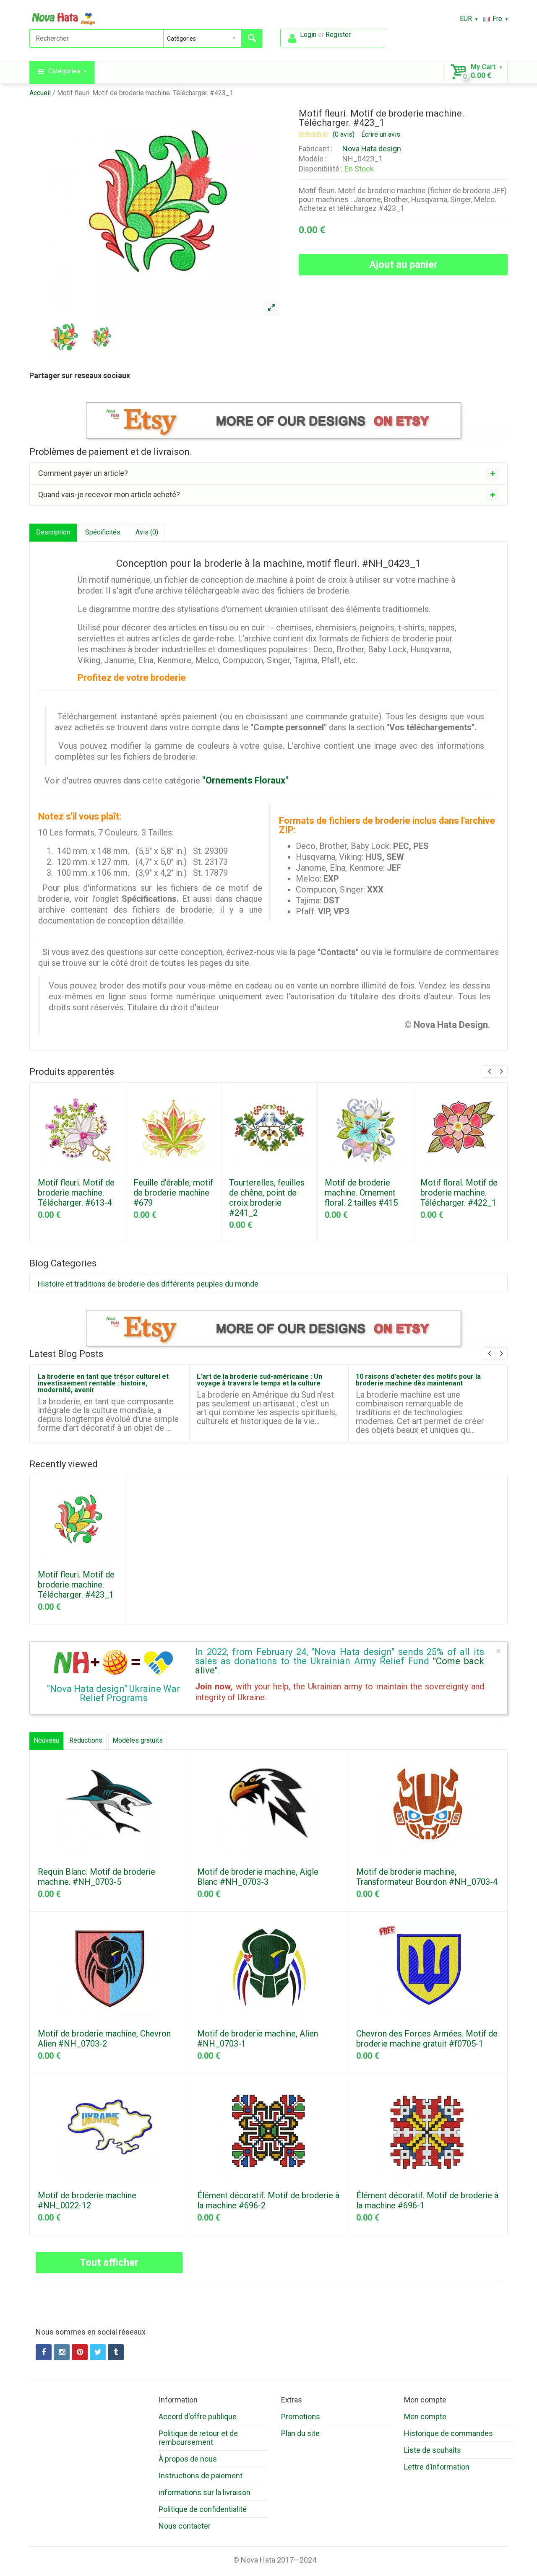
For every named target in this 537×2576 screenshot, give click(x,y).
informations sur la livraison (205, 2492)
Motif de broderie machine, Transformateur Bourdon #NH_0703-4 (427, 1877)
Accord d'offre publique (198, 2416)
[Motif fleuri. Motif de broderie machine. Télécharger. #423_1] (271, 308)
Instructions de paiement (201, 2476)
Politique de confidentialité (203, 2509)
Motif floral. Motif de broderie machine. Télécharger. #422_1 (459, 1193)
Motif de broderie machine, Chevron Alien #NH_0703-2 (104, 2039)
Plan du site (300, 2433)
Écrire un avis (381, 135)
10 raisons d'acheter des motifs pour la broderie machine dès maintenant (418, 1380)
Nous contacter (185, 2526)
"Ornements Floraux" (245, 780)
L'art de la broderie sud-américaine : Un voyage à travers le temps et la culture (259, 1380)
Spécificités (103, 532)
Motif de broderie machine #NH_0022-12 (87, 2200)
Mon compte (425, 2416)
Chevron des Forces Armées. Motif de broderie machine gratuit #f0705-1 (427, 2039)
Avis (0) (147, 532)
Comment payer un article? (83, 473)
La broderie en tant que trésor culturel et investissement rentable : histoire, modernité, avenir (103, 1383)
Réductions (86, 1740)
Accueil (40, 93)
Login (308, 35)
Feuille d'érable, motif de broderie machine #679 (173, 1193)
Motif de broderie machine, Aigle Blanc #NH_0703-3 (258, 1877)
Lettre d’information (437, 2467)
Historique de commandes (448, 2433)
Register (338, 35)
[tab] (268, 473)
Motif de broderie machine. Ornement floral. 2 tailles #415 (361, 1193)
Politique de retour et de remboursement (198, 2438)
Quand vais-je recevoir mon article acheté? (109, 494)
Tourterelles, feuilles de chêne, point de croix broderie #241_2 (267, 1198)
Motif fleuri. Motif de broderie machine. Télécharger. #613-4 (76, 1193)
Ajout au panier (403, 265)
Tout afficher (109, 2262)
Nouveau (46, 1740)
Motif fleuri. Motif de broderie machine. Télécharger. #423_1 (145, 93)
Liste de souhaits (433, 2450)
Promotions (301, 2416)
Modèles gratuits (138, 1740)
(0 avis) (344, 135)
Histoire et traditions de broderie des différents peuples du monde (148, 1284)
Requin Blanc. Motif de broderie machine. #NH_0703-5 (96, 1877)
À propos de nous (188, 2459)
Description (53, 532)
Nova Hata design (372, 149)
